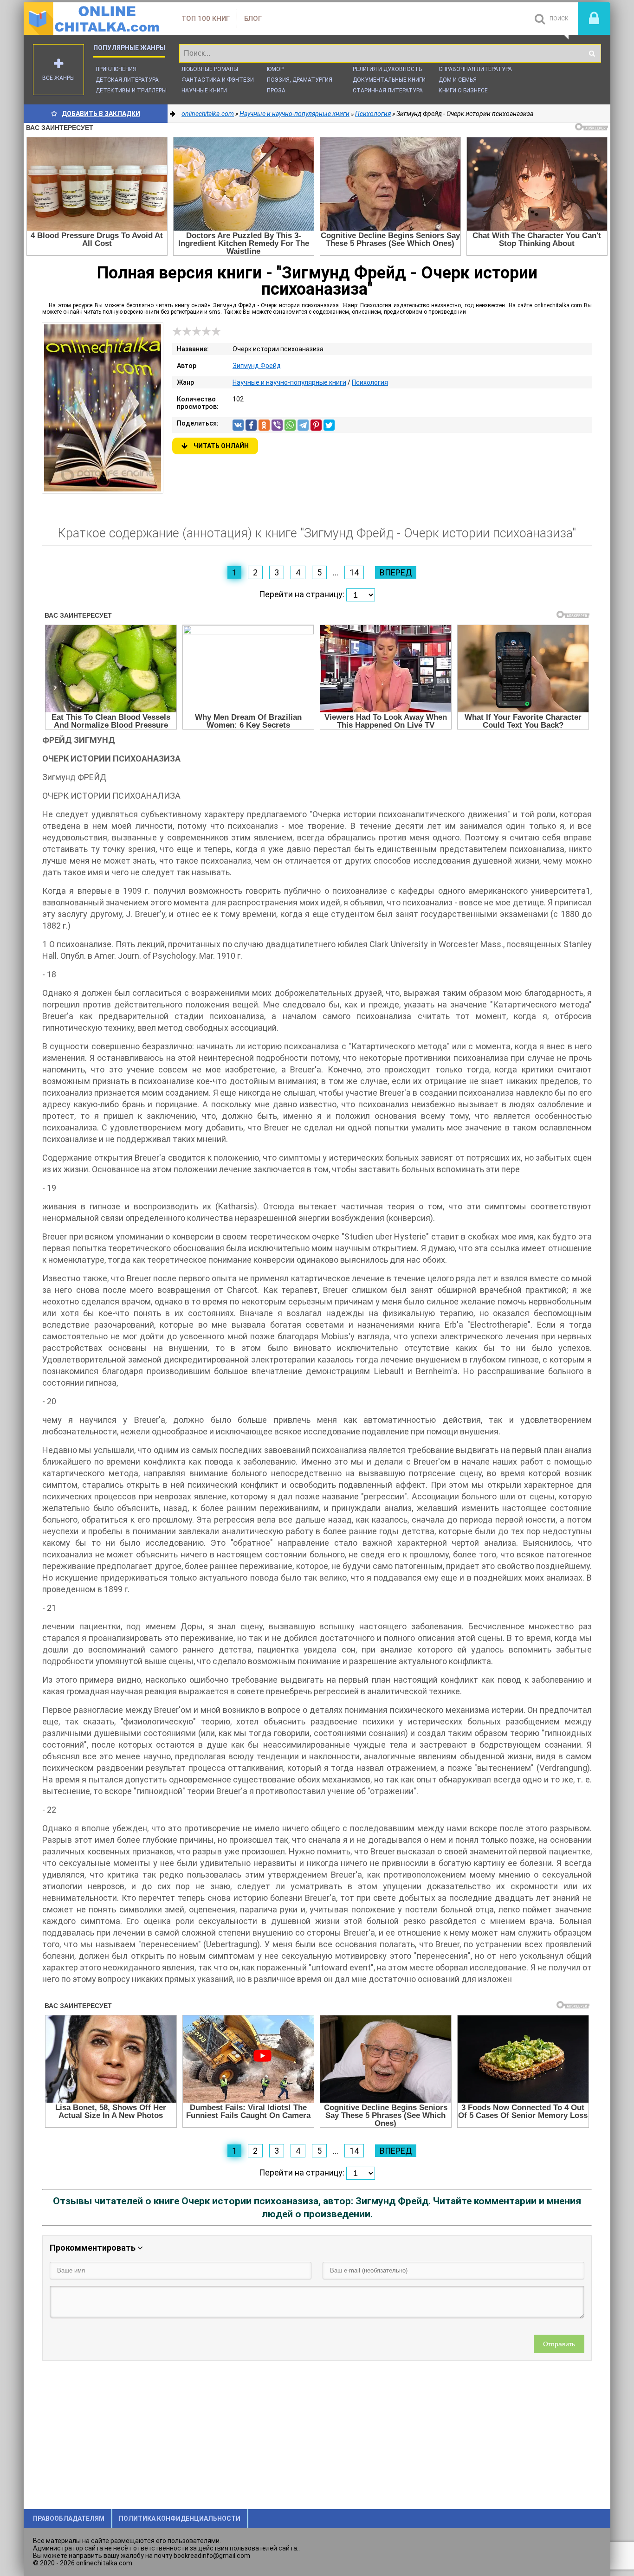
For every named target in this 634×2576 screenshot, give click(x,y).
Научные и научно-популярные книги (289, 382)
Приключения (116, 69)
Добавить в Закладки (101, 114)
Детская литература (127, 80)
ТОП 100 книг (206, 19)
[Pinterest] (316, 425)
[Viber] (277, 425)
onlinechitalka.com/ (93, 19)
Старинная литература (388, 90)
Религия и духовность (387, 69)
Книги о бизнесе (463, 90)
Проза (276, 90)
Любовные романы (210, 69)
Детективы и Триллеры (131, 90)
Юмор (275, 69)
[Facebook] (251, 425)
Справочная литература (475, 69)
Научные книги (204, 90)
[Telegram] (303, 425)
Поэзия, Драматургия (300, 80)
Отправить (559, 2344)
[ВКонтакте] (238, 425)
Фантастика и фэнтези (218, 80)
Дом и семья (458, 80)
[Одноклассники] (264, 425)
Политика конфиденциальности (180, 2518)
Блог (253, 19)
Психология (370, 382)
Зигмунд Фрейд (257, 366)
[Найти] (592, 53)
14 (354, 572)
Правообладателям (69, 2518)
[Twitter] (329, 425)
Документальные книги (389, 80)
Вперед (396, 572)
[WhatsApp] (290, 425)
